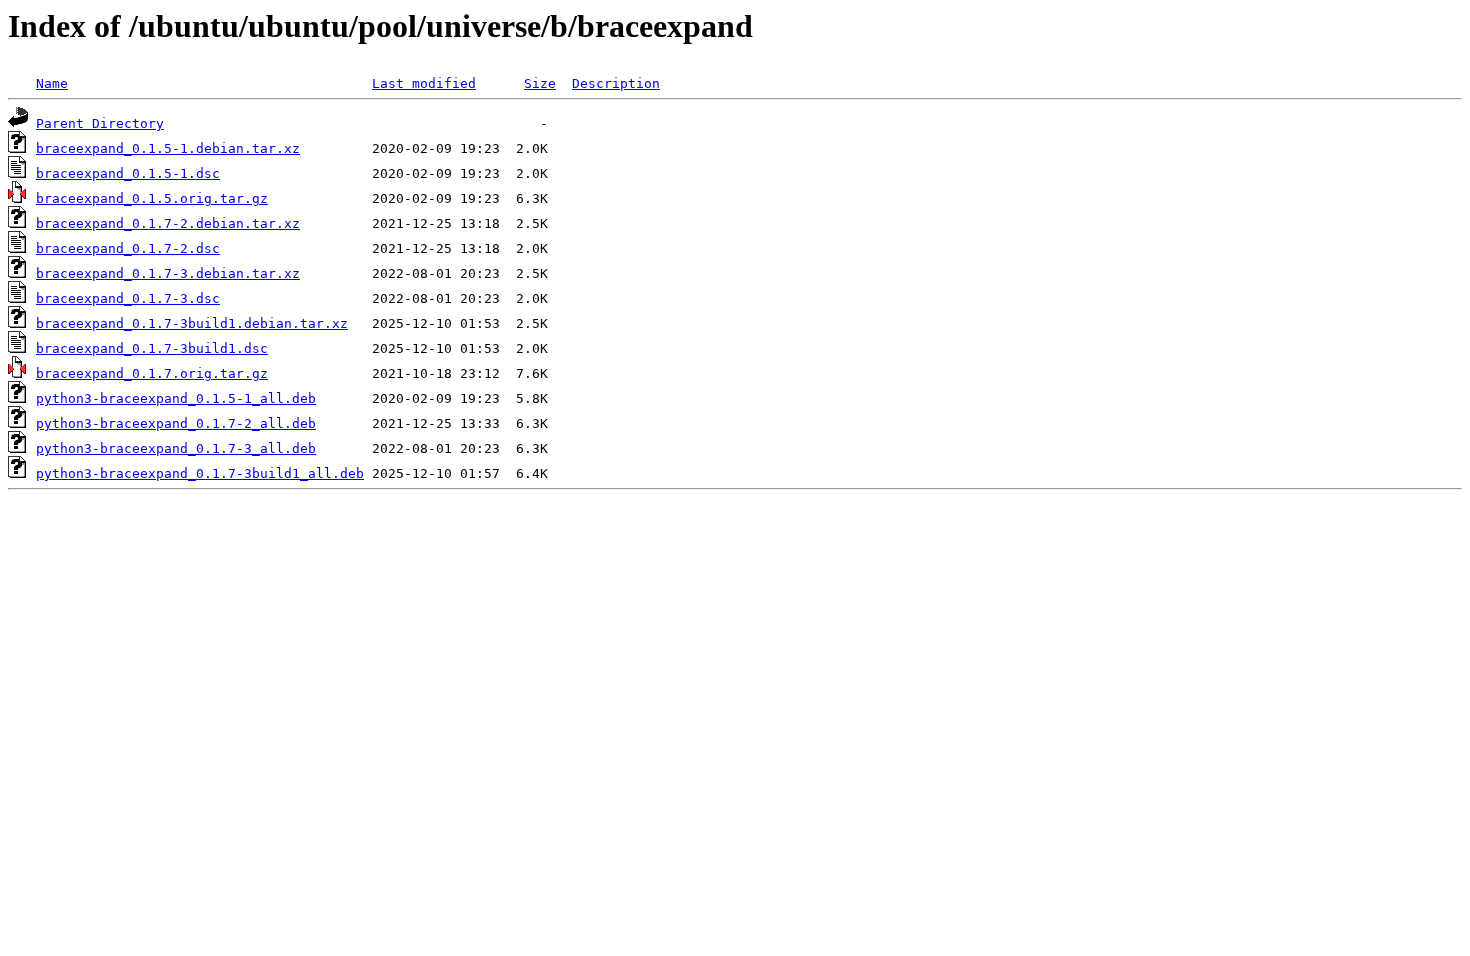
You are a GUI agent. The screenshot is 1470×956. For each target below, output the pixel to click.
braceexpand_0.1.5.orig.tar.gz (152, 198)
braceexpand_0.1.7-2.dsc (128, 248)
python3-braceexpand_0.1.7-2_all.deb (176, 423)
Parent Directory (100, 123)
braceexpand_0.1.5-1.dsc (128, 173)
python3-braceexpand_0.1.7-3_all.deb (176, 448)
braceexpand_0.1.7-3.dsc (128, 298)
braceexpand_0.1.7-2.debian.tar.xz (168, 223)
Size (540, 83)
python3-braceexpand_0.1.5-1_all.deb (176, 398)
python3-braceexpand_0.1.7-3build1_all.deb (200, 473)
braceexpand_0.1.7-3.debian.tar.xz (168, 273)
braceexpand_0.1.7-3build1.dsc (152, 348)
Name (52, 83)
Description (616, 83)
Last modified (424, 83)
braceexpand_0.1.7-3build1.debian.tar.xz (192, 323)
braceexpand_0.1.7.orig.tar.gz (152, 373)
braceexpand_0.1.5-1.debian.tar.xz (168, 148)
